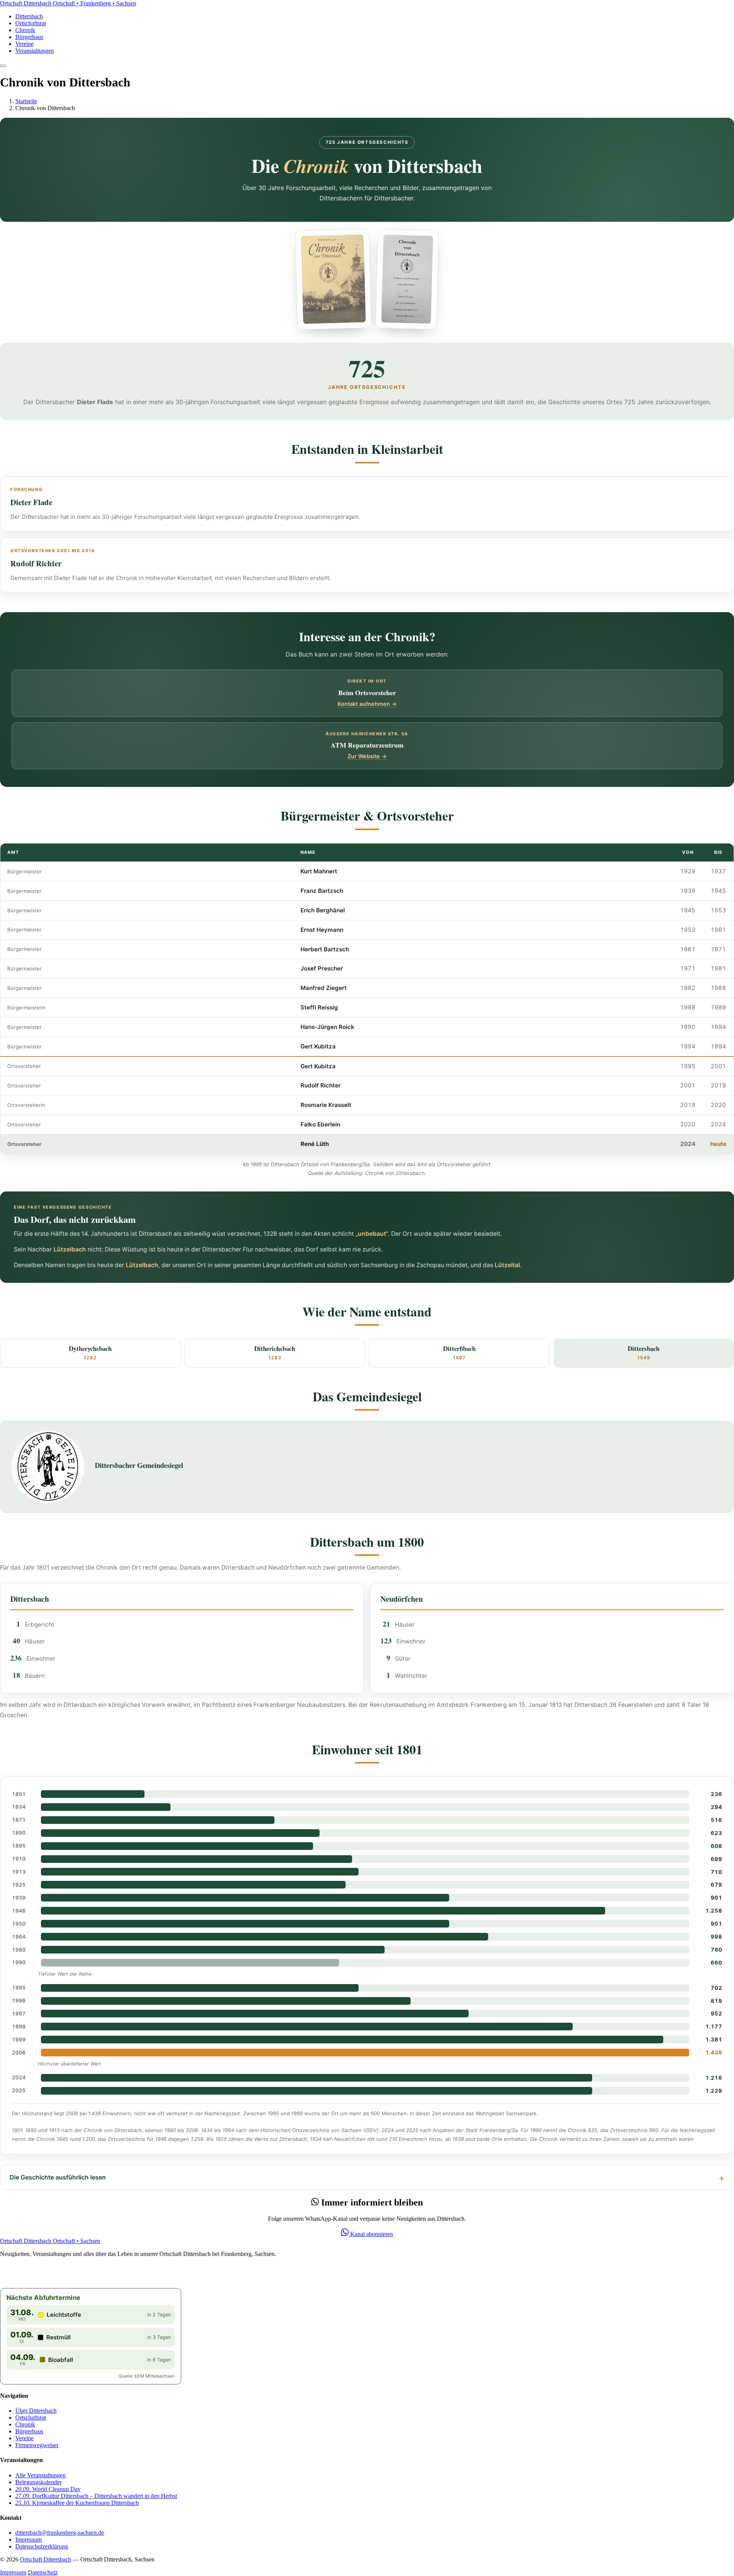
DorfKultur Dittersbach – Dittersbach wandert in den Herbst (96, 2496)
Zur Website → (367, 756)
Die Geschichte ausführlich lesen (58, 2177)
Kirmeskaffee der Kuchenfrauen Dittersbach (77, 2503)
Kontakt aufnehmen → (367, 704)
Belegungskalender (38, 2482)
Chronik (25, 30)
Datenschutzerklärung (42, 2546)
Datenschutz (43, 2572)
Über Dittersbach (36, 2411)
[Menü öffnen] (3, 66)
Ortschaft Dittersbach (45, 2559)
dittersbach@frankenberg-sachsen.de (60, 2533)
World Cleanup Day (48, 2489)
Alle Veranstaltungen (41, 2475)
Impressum (28, 2539)
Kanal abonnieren (371, 2234)
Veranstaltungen (35, 51)
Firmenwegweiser (37, 2445)
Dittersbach (29, 16)
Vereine (24, 44)
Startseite (26, 101)
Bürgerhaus (29, 37)
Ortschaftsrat (31, 23)
